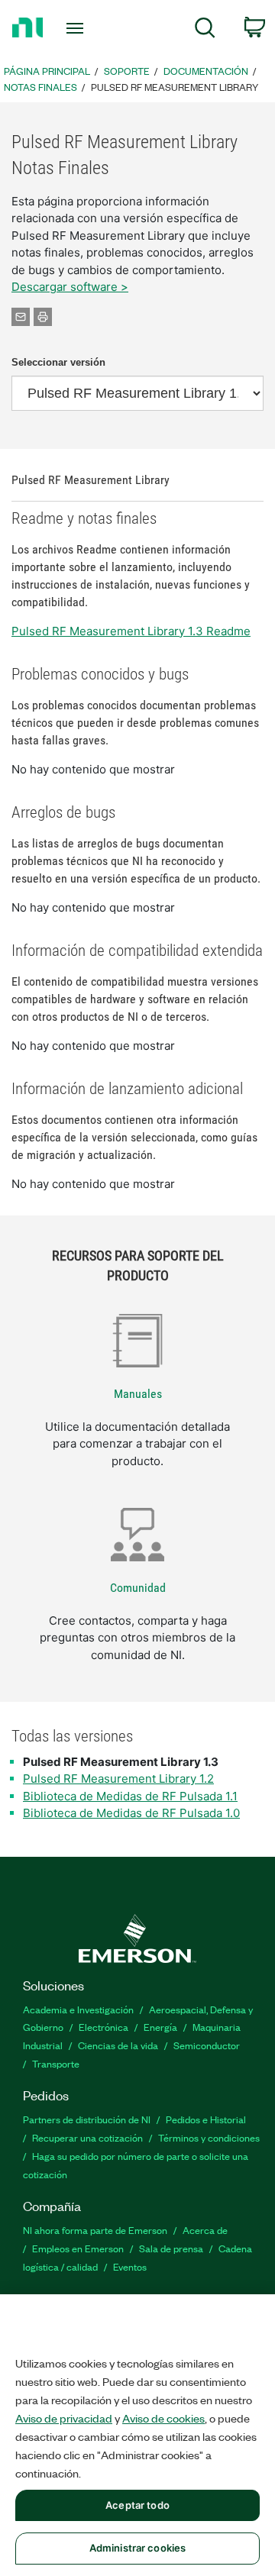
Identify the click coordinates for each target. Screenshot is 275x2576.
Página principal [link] (47, 71)
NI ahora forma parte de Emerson (95, 2230)
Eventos (130, 2266)
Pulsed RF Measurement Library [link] (175, 87)
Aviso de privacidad (64, 2418)
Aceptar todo (137, 2505)
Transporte (56, 2063)
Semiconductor (207, 2045)
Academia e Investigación (78, 2009)
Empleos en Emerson (78, 2248)
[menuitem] (205, 30)
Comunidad (138, 1588)
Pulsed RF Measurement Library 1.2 (118, 1779)
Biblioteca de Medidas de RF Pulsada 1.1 (130, 1796)
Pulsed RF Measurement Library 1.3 (121, 1762)
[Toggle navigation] (76, 28)
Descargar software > (70, 287)
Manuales (138, 1394)
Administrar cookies (137, 2548)
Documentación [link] (206, 71)
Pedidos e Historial (206, 2119)
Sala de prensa (171, 2248)
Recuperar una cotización (87, 2137)
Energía (160, 2027)
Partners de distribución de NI (87, 2119)
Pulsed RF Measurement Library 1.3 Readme (131, 631)
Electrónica (104, 2027)
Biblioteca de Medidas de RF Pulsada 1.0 (131, 1813)
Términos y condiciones (209, 2137)
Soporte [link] (127, 71)
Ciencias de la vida (118, 2045)
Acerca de (205, 2230)
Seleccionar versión (58, 362)
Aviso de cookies (163, 2418)
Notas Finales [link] (40, 87)
